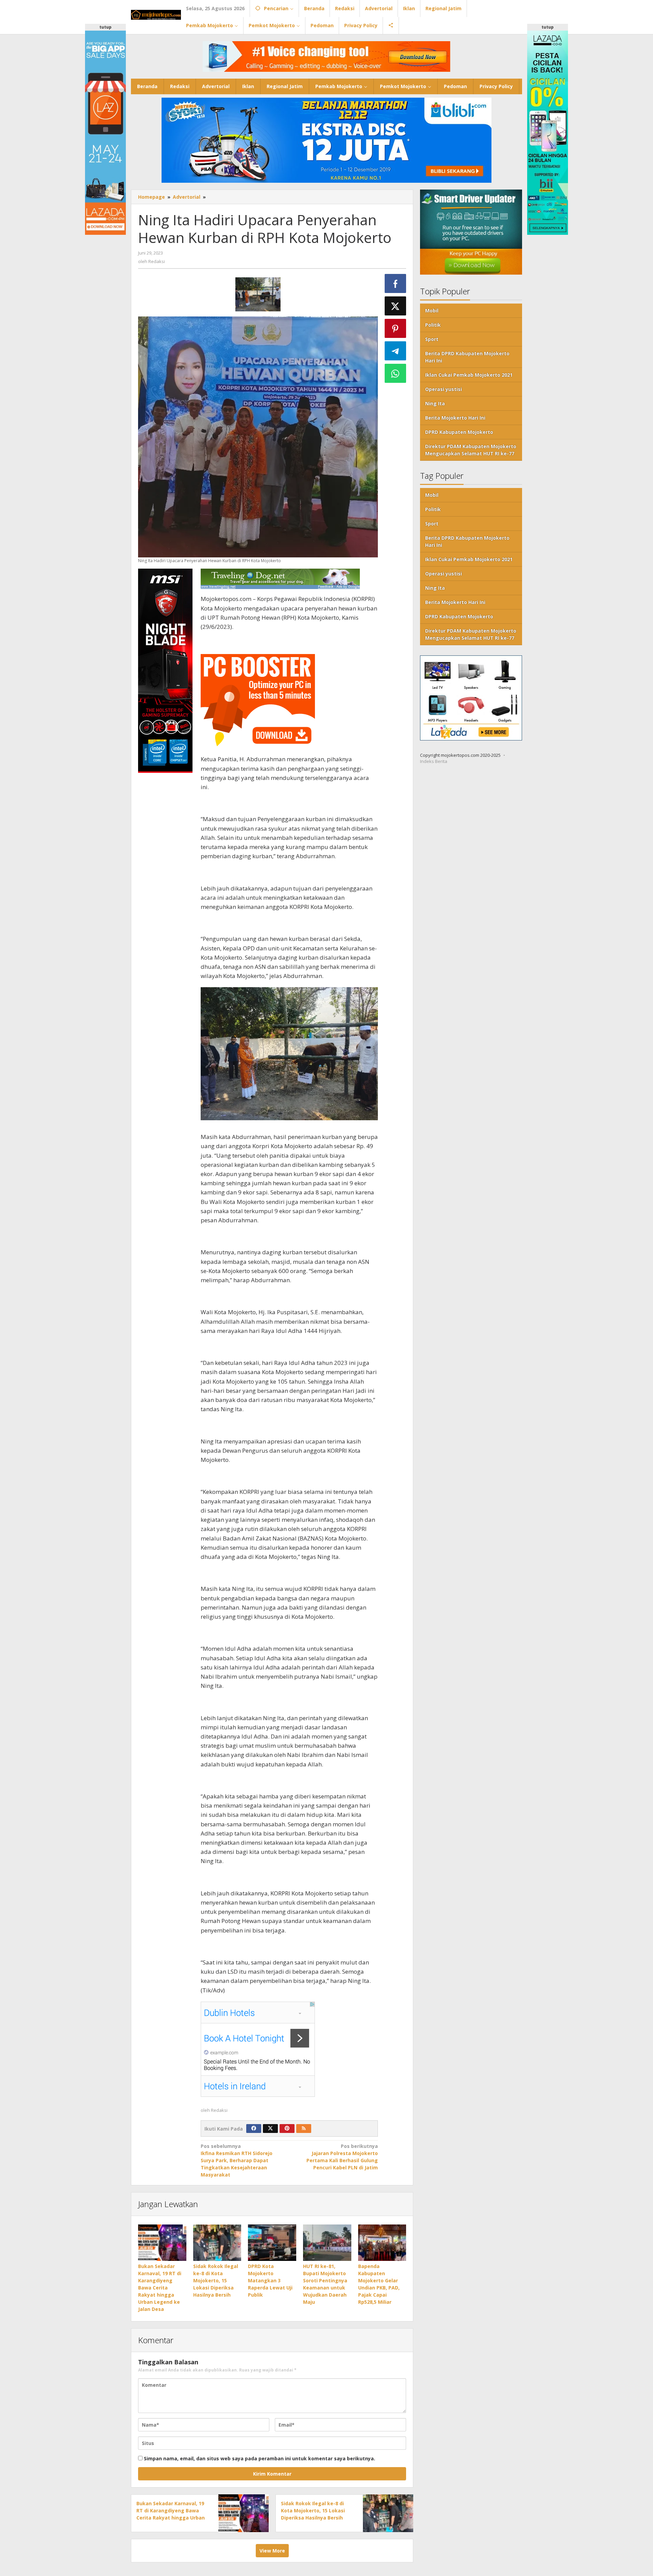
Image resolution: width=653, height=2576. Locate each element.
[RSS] (304, 2129)
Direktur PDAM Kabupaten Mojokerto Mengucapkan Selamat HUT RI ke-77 (471, 450)
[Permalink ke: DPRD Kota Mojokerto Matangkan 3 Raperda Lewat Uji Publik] (272, 2243)
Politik (433, 325)
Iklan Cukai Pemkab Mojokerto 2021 (469, 375)
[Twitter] (270, 2129)
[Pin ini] (396, 328)
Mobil (432, 311)
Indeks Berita (434, 762)
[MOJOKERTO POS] (156, 14)
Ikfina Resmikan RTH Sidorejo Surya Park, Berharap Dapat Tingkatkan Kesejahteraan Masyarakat (237, 2160)
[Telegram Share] (396, 351)
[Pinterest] (287, 2129)
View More (272, 2551)
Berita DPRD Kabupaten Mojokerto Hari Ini (467, 357)
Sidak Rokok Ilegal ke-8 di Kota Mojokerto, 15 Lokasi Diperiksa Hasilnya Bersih (216, 2280)
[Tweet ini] (396, 306)
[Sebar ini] (396, 283)
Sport (432, 339)
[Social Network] (391, 26)
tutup (105, 27)
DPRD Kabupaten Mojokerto (459, 432)
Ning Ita (435, 403)
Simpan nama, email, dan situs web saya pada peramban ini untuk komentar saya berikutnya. (259, 2458)
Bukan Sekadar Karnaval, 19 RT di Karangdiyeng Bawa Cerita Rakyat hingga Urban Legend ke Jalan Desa (160, 2288)
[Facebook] (254, 2129)
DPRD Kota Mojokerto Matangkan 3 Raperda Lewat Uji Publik (270, 2280)
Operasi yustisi (443, 389)
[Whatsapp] (396, 373)
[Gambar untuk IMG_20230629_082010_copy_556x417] (258, 294)
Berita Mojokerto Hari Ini (455, 418)
